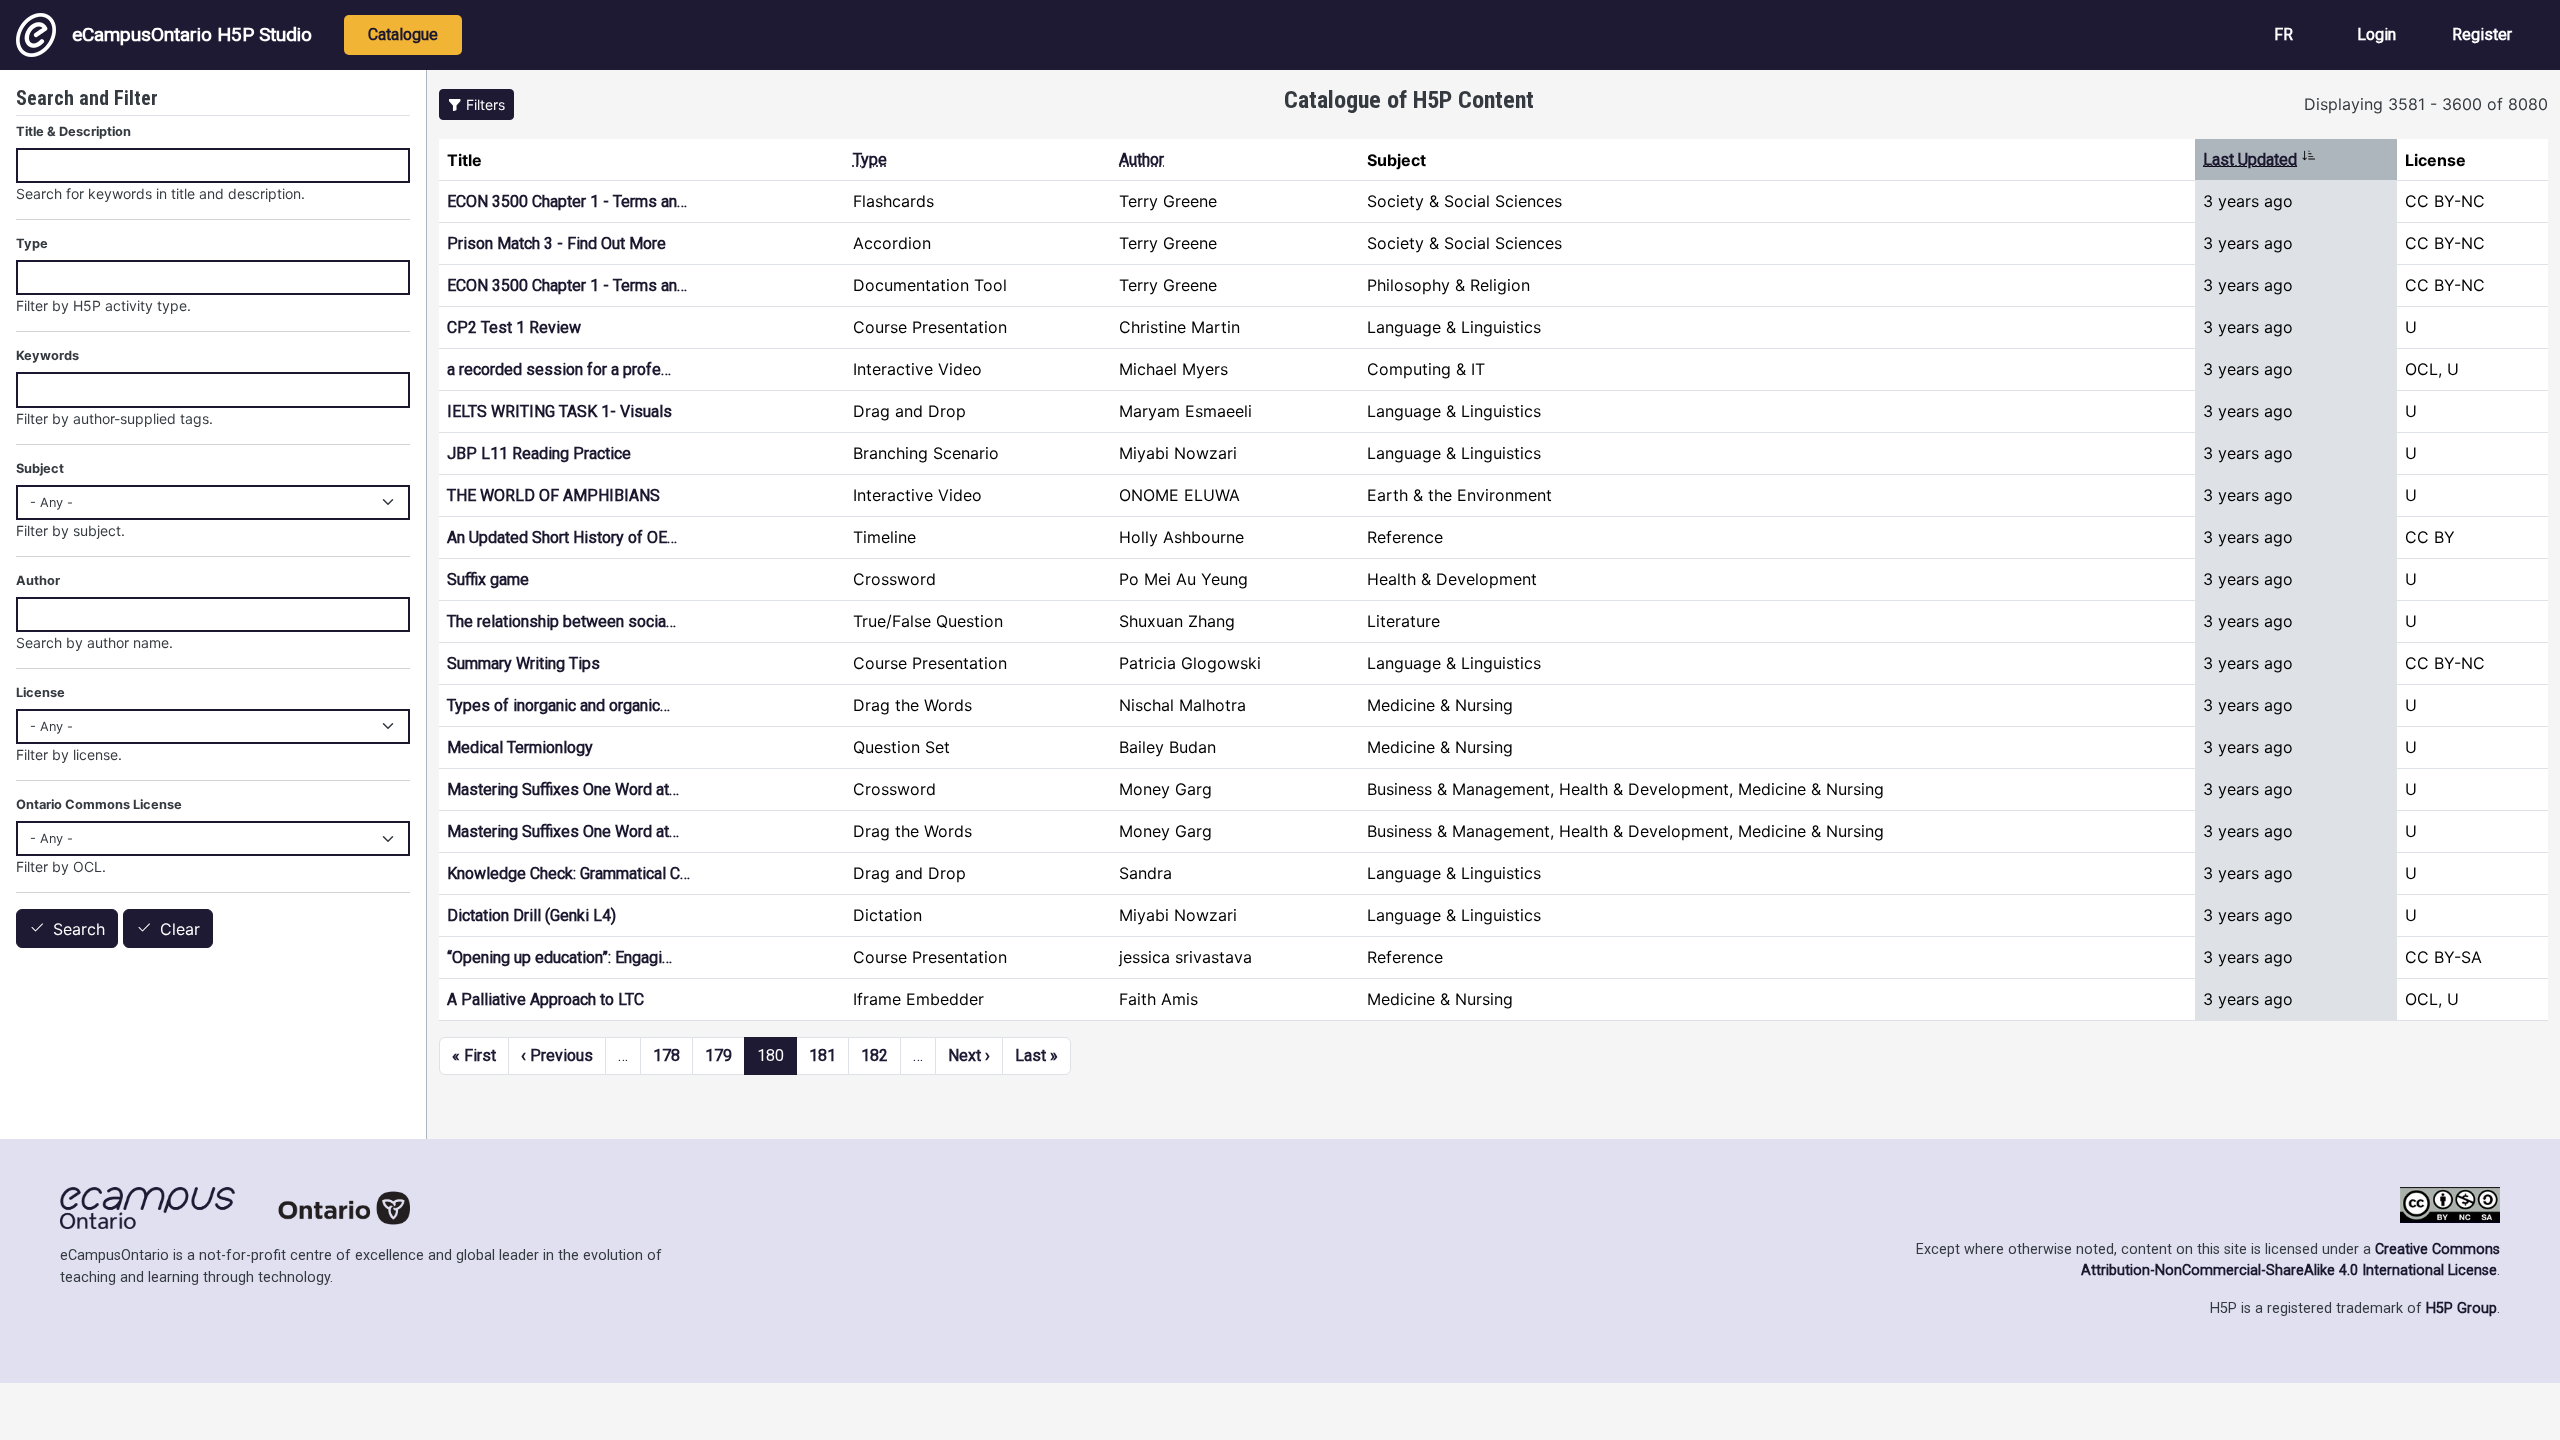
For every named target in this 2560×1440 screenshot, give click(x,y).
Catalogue (403, 34)
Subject (40, 468)
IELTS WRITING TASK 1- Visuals (559, 411)
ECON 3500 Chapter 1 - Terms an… (567, 201)
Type (870, 159)
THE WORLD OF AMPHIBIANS (553, 495)
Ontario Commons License (99, 804)
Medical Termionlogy (520, 747)
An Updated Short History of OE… (562, 537)
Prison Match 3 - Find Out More (556, 243)
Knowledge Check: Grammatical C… (568, 873)
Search (79, 929)
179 (718, 1055)
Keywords (47, 355)
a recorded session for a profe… (559, 369)
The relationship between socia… (561, 621)
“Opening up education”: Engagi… (559, 957)
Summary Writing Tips (523, 663)
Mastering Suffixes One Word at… (563, 789)
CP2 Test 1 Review (514, 327)
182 (874, 1055)
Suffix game (488, 579)
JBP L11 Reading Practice (539, 453)
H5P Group (2461, 1308)
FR (2283, 34)
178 (666, 1055)
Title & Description (73, 131)
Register (2482, 34)
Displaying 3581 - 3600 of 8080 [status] (2426, 104)
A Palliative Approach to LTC (545, 999)
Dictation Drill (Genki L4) (531, 915)
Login (2376, 34)
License (40, 692)
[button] (476, 104)
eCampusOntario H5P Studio (192, 34)
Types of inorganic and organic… (558, 705)
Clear (180, 929)
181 (822, 1055)
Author (1141, 159)
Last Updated (2259, 159)
